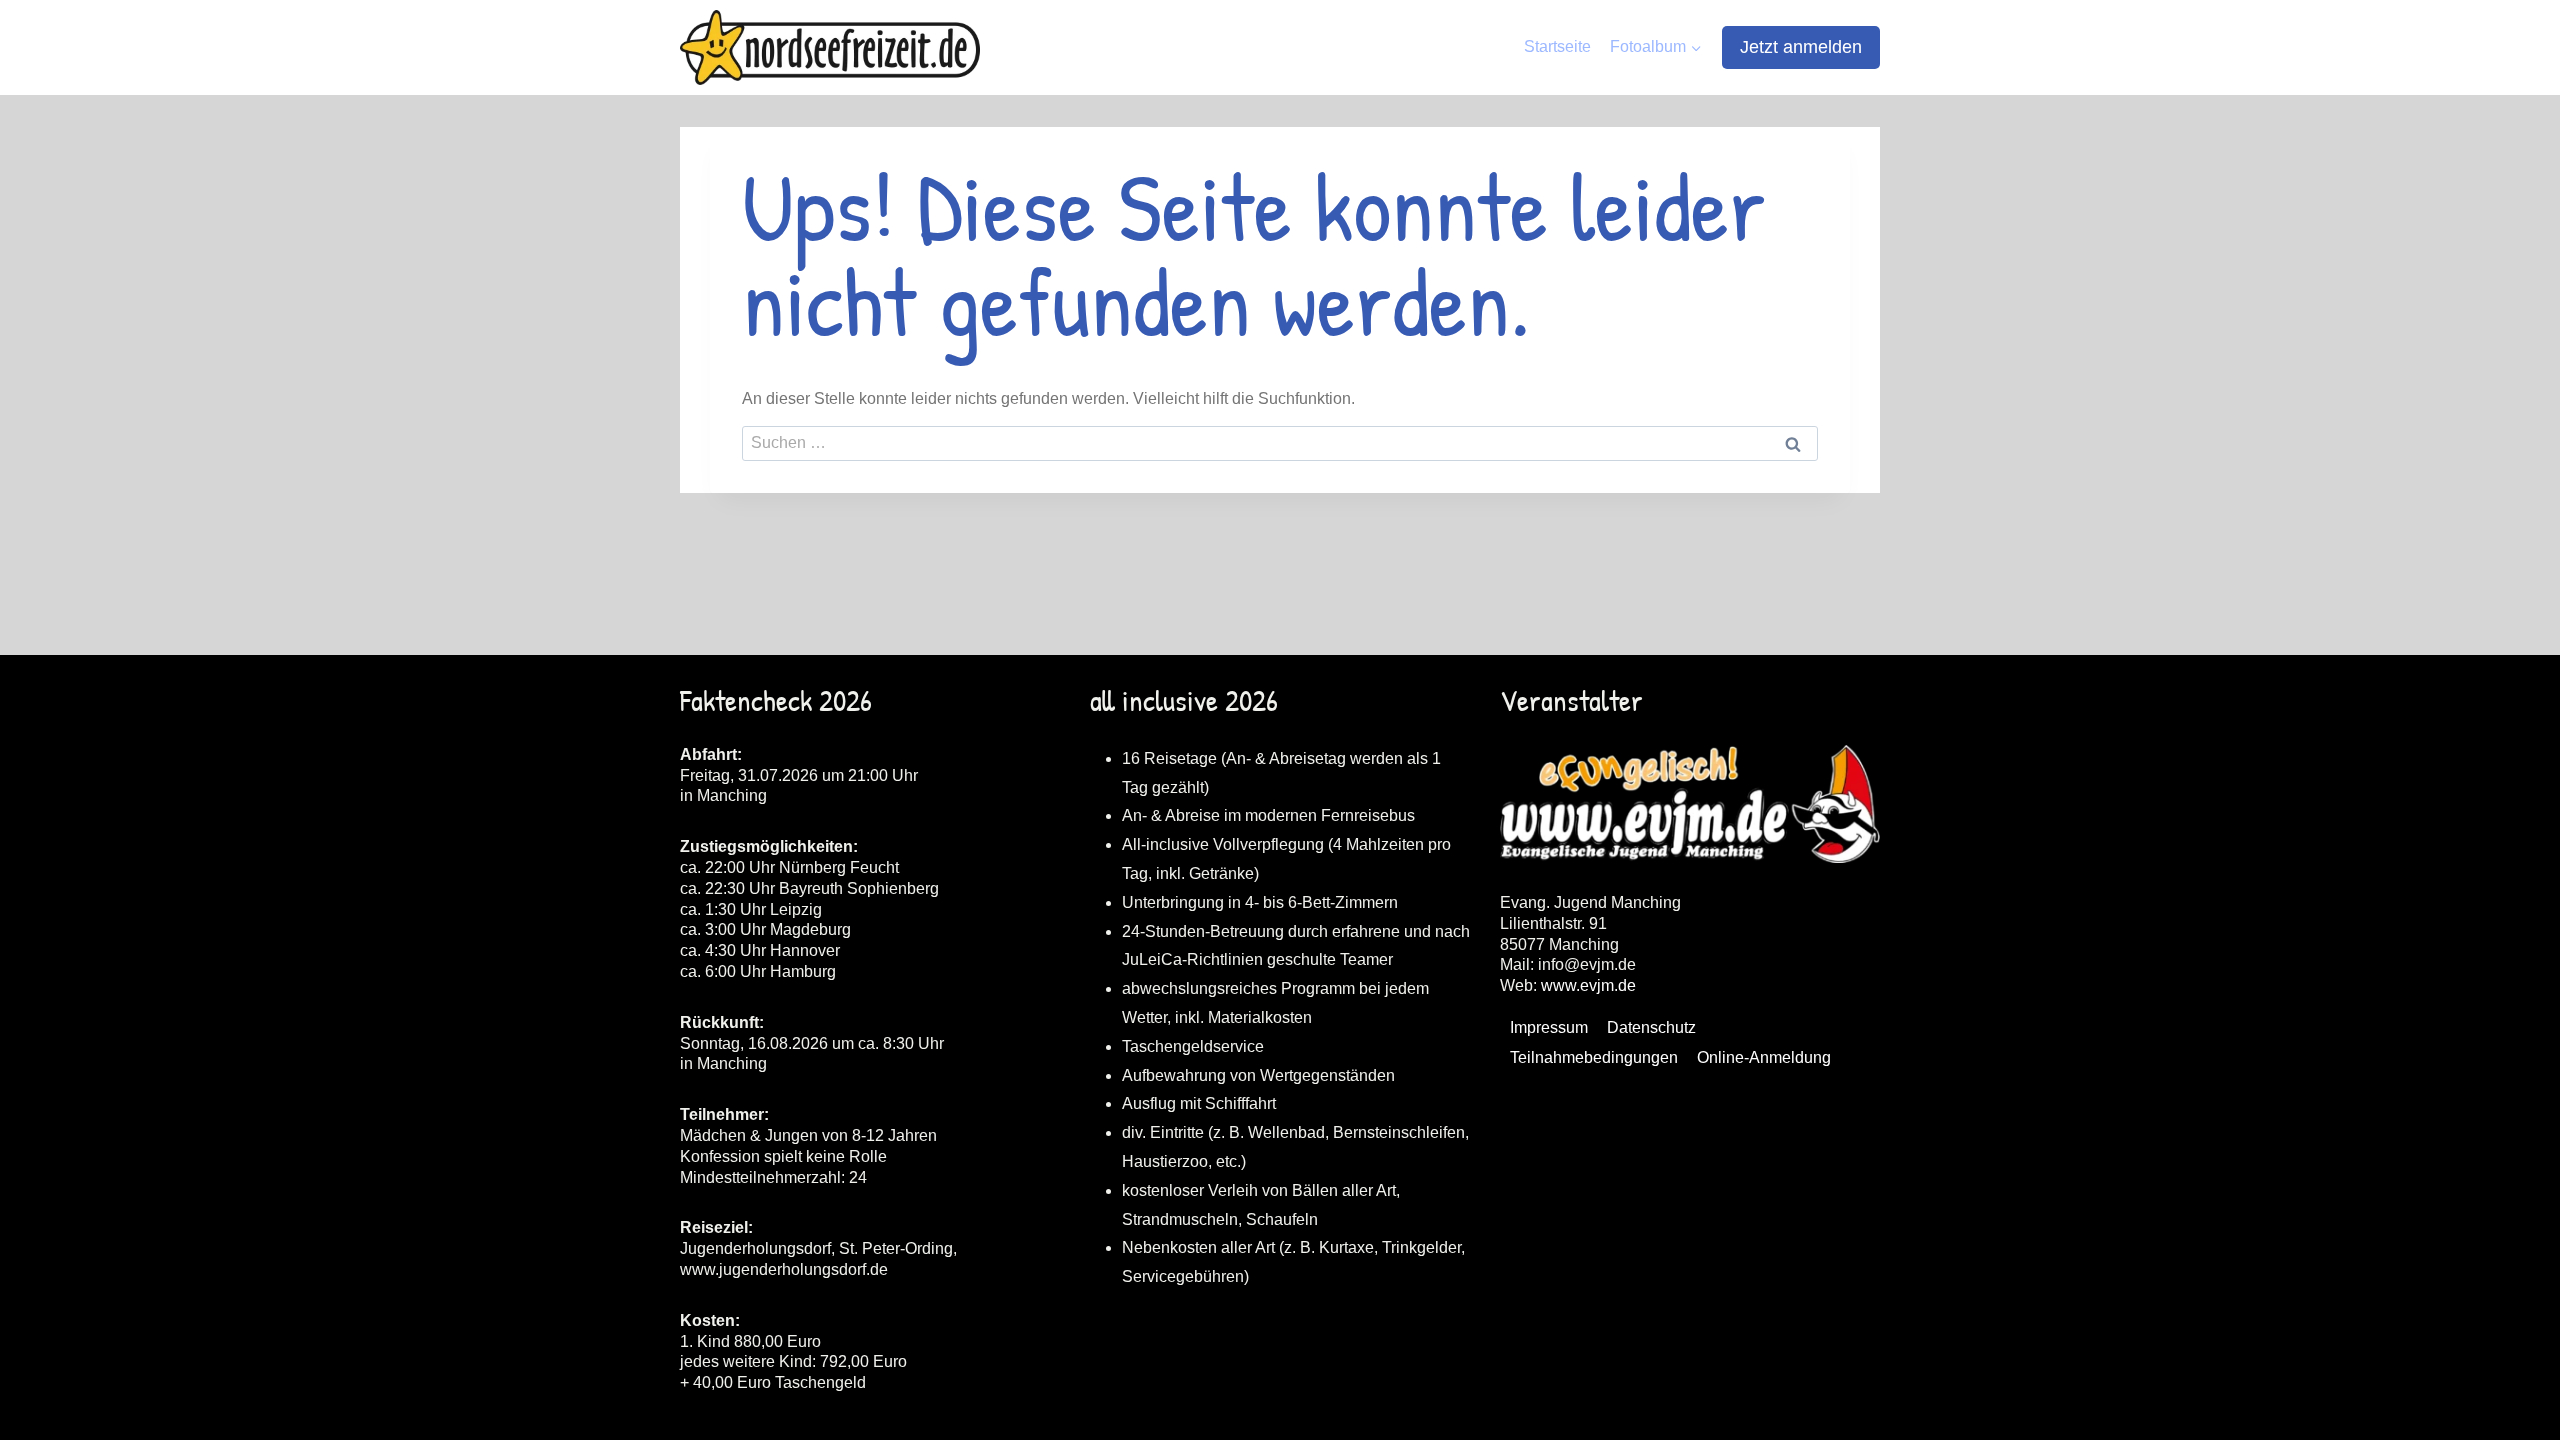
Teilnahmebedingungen (1594, 1057)
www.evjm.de (1588, 985)
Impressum (1549, 1027)
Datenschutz (1651, 1027)
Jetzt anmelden (1801, 47)
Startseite (1557, 46)
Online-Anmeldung (1764, 1057)
